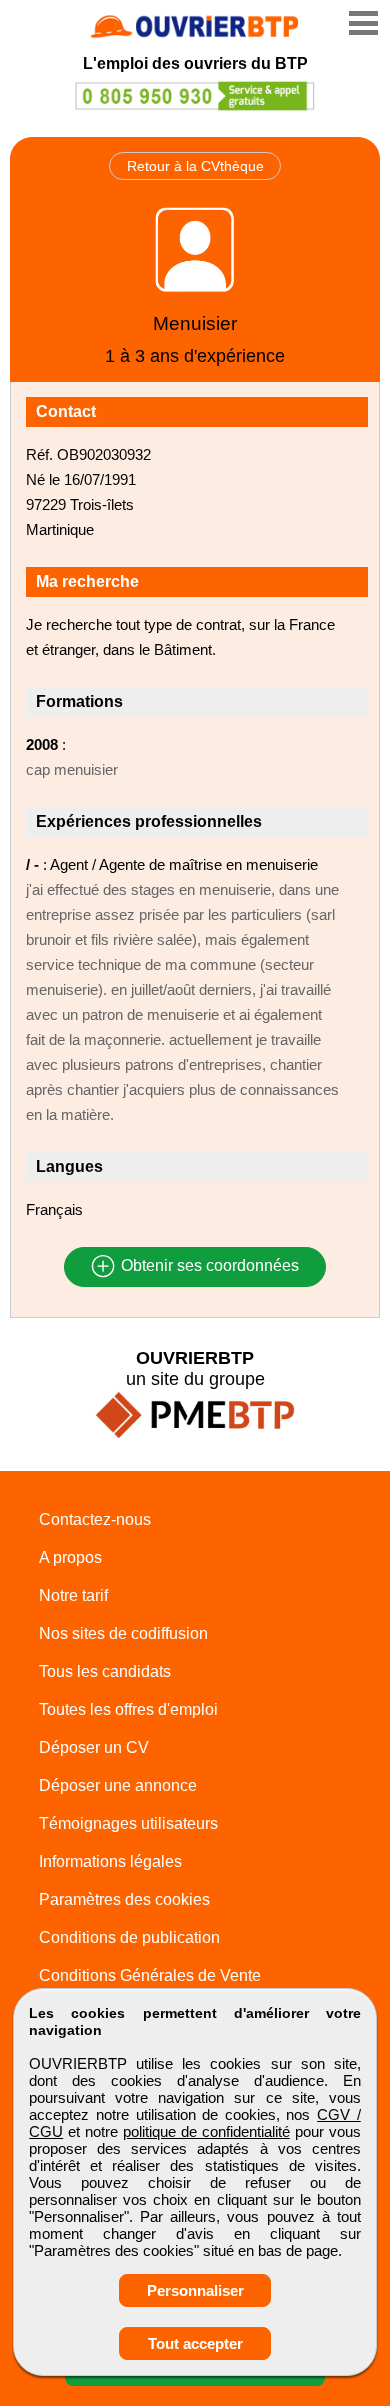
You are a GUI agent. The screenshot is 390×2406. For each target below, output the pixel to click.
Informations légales (110, 1861)
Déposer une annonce (118, 1785)
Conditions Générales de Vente (150, 1975)
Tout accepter (195, 2343)
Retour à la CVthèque (195, 166)
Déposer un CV (94, 1747)
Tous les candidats (105, 1671)
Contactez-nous (95, 1519)
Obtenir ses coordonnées (208, 1266)
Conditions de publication (129, 1937)
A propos (70, 1557)
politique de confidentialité (206, 2131)
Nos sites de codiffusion (123, 1633)
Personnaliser (195, 2290)
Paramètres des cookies (124, 1899)
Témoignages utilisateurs (128, 1823)
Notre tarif (73, 1595)
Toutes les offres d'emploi (128, 1709)
